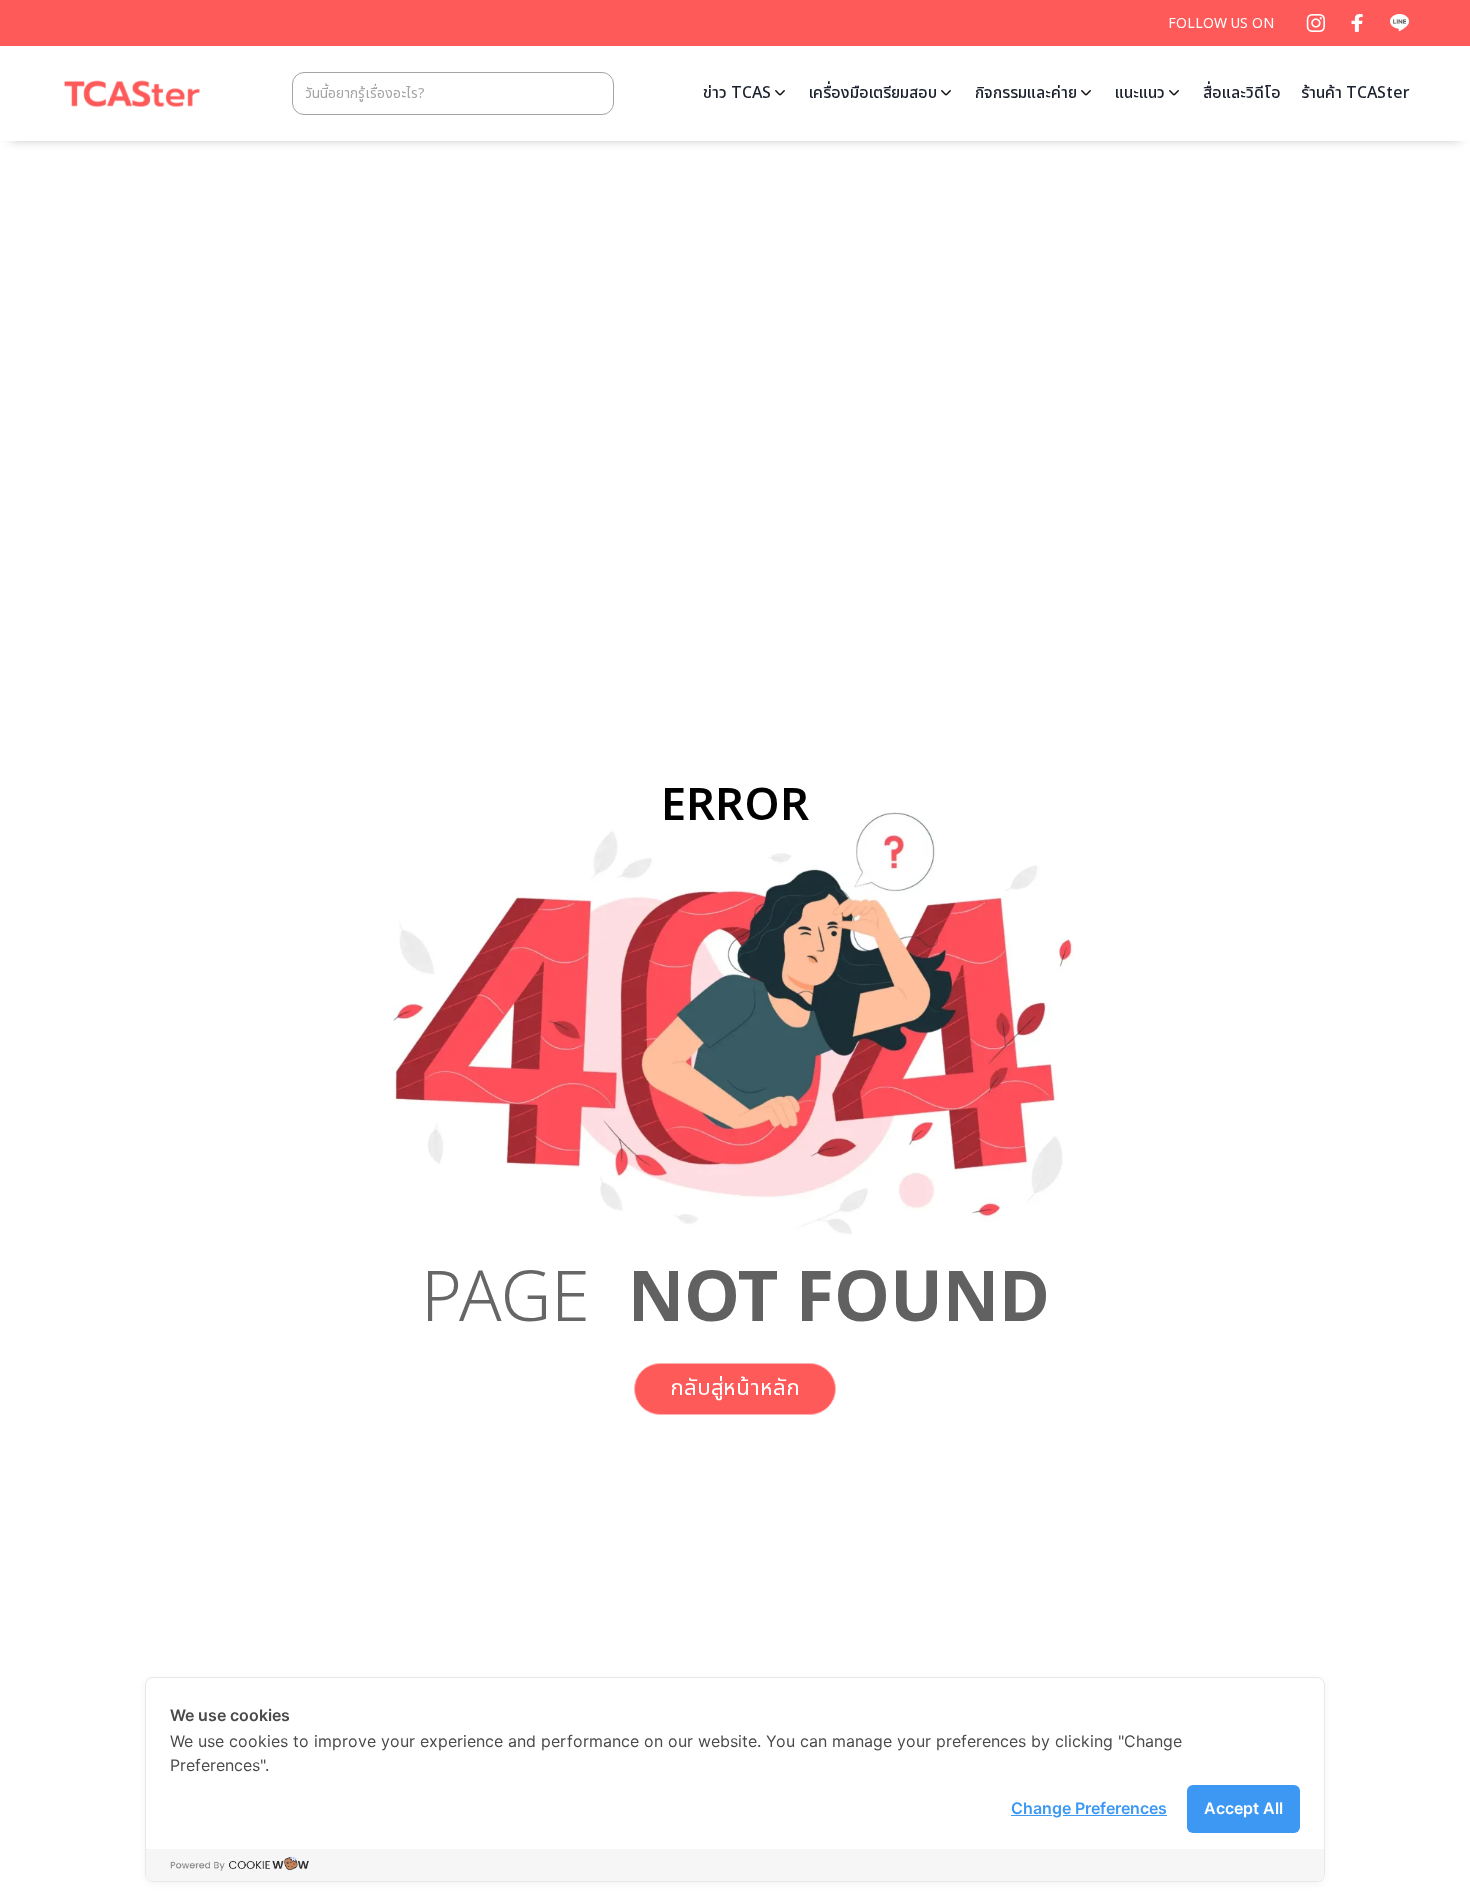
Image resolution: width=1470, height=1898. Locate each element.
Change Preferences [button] (1089, 1808)
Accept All (1243, 1808)
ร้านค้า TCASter (1355, 93)
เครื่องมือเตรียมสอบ (873, 93)
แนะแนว (1140, 93)
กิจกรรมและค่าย (1026, 93)
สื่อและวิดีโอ (1242, 93)
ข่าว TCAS (737, 93)
